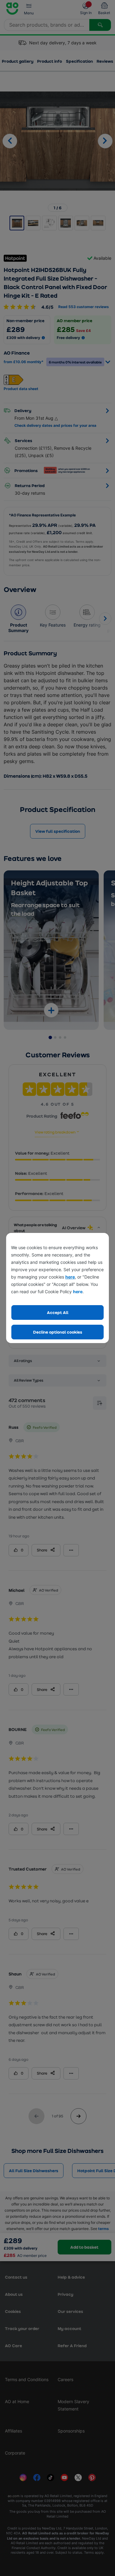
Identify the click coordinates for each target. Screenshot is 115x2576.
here (70, 1277)
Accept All (58, 1312)
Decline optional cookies (58, 1332)
